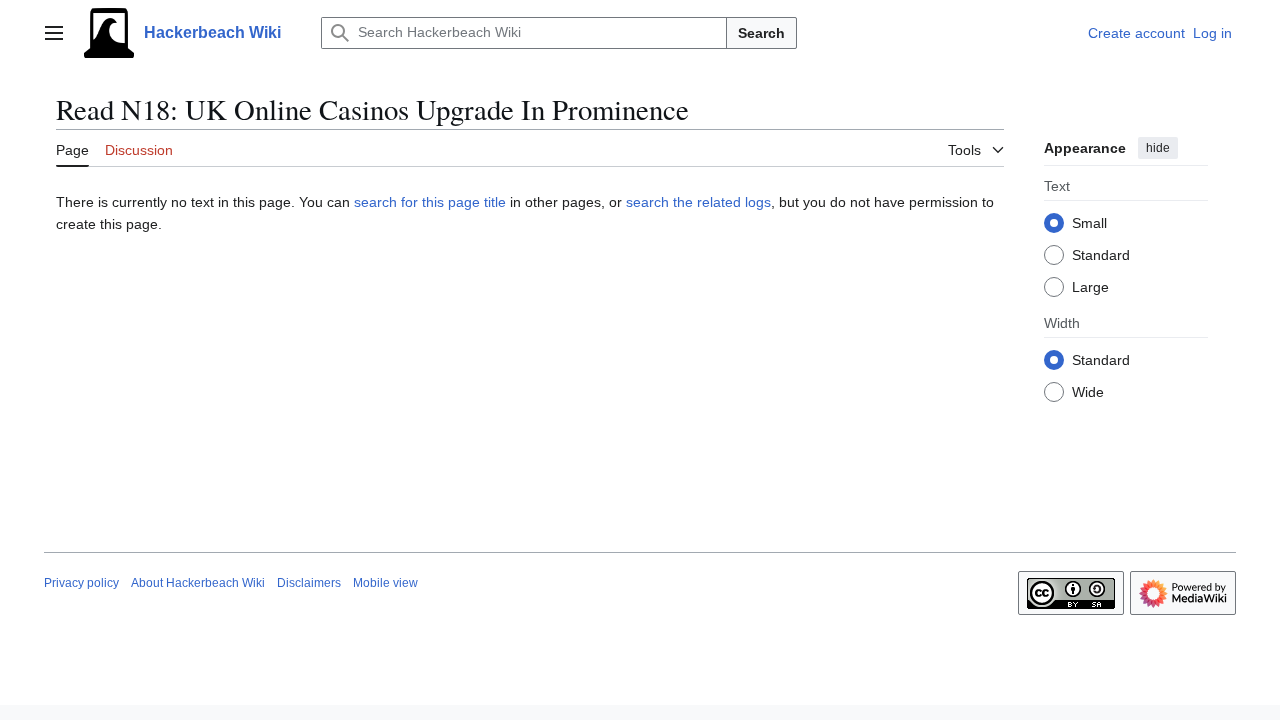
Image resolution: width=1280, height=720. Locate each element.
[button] (54, 33)
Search (761, 33)
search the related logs (698, 202)
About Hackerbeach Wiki (198, 583)
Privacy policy (81, 583)
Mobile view (385, 583)
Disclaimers (309, 583)
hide (1158, 148)
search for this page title (430, 202)
